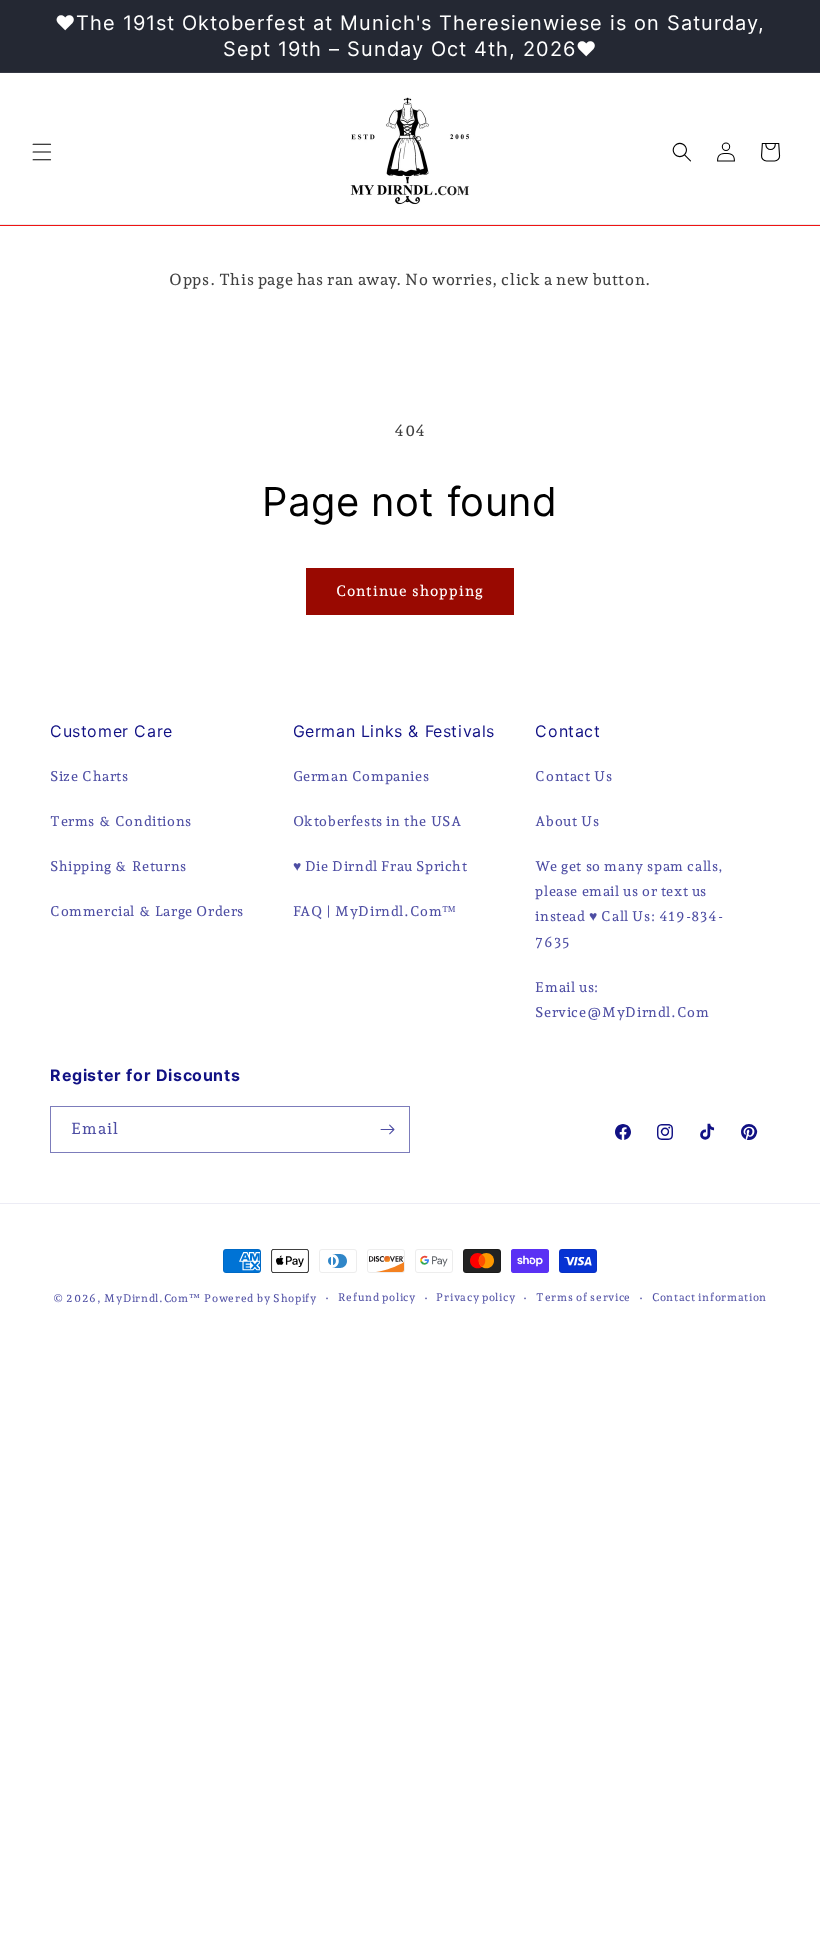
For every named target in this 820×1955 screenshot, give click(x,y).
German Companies (361, 776)
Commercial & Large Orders (147, 911)
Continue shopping (410, 591)
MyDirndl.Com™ (152, 1298)
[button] (42, 152)
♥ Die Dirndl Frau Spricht (380, 866)
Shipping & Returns (118, 866)
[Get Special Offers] (387, 1129)
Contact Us (573, 776)
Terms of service (583, 1297)
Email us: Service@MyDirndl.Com (622, 999)
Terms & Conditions (121, 821)
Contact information (709, 1297)
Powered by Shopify (260, 1298)
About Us (567, 821)
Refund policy (377, 1297)
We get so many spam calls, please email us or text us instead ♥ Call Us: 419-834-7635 (629, 904)
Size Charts (89, 776)
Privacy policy (475, 1297)
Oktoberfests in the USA (377, 821)
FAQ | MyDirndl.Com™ (375, 911)
